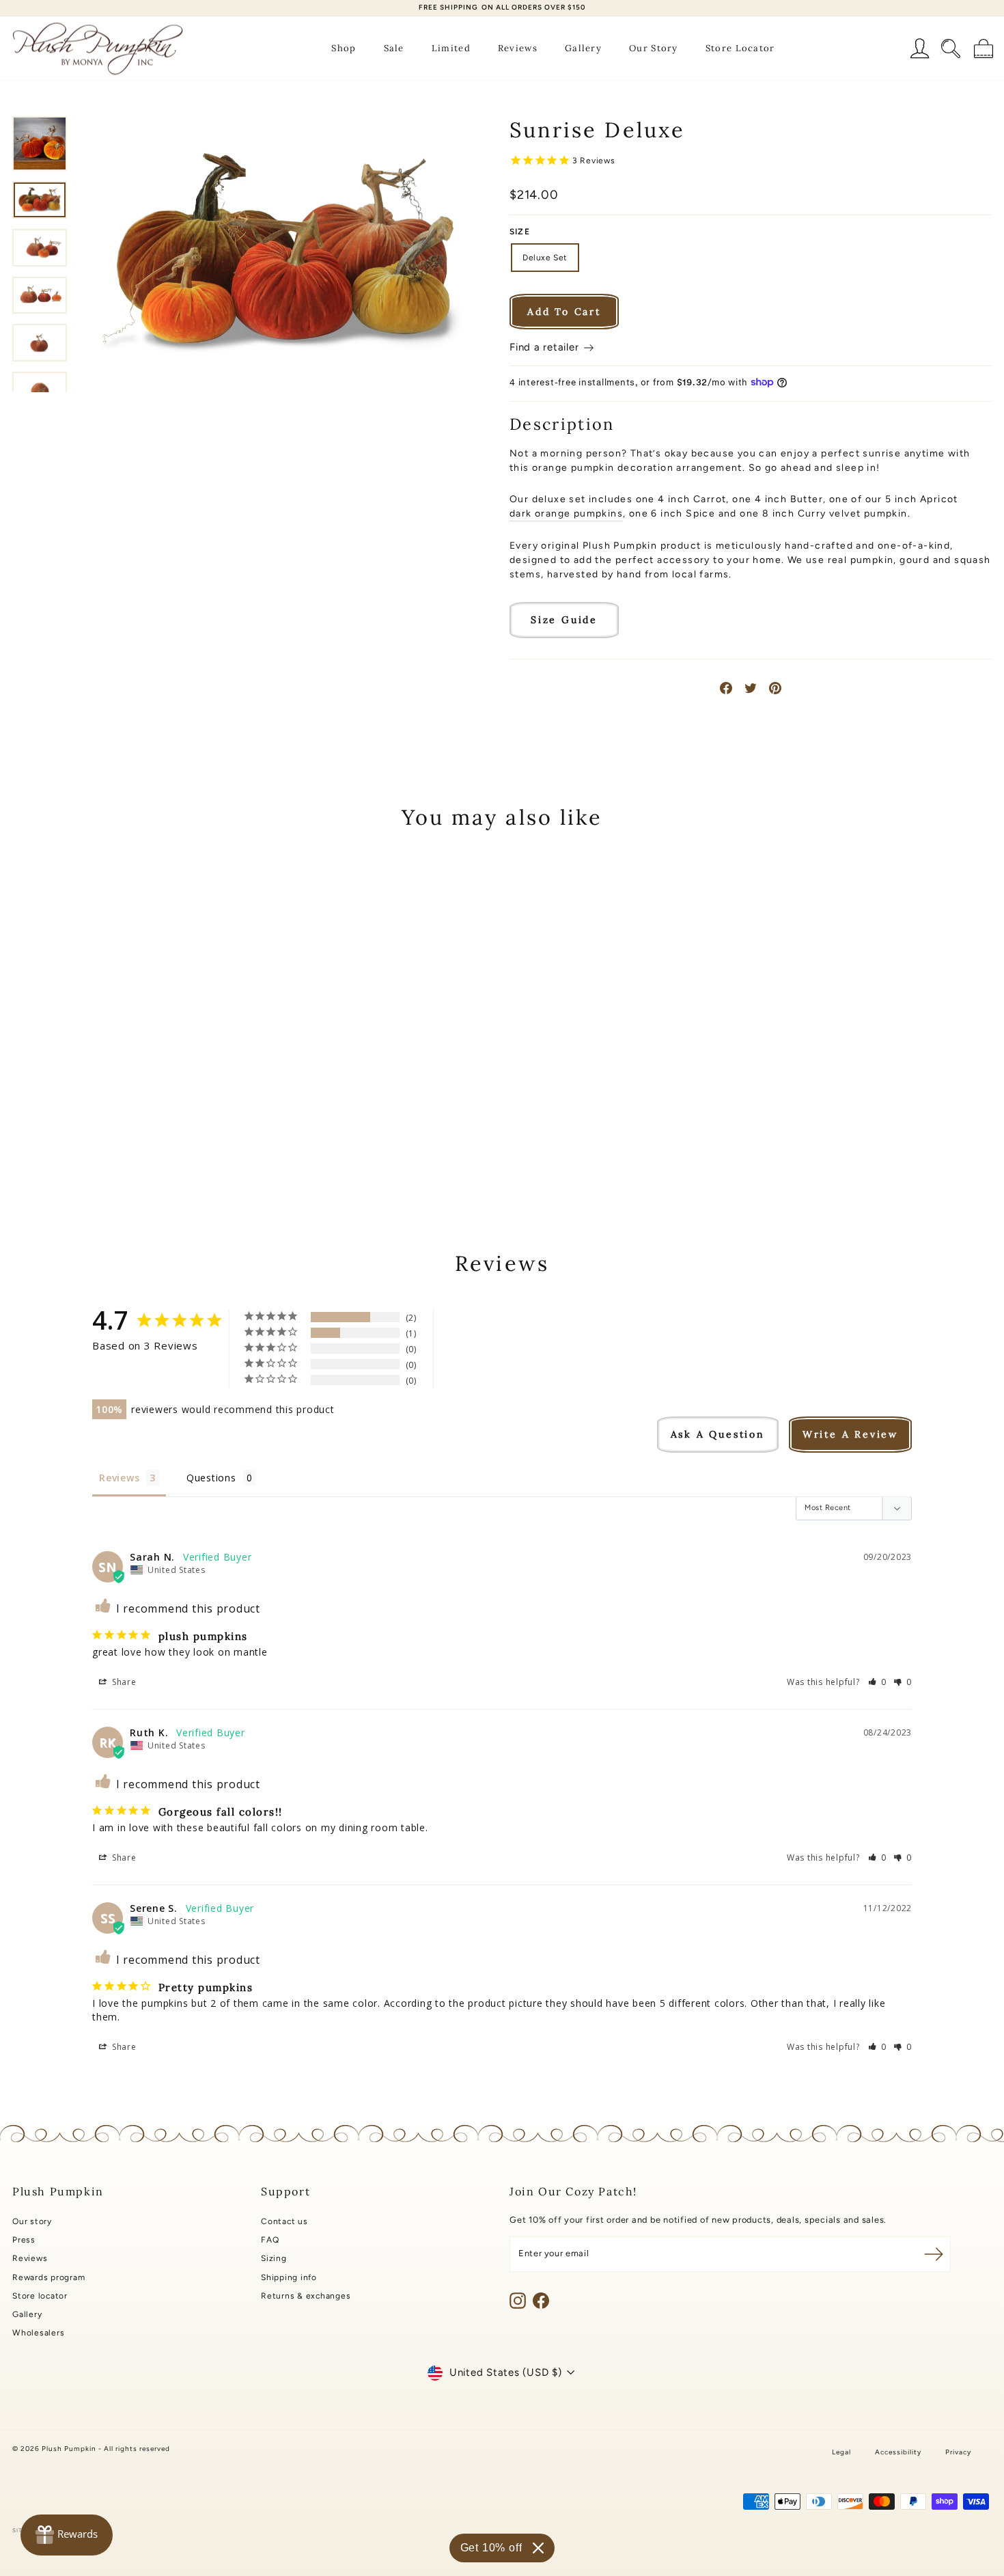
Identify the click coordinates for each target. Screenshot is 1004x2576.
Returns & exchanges (306, 2296)
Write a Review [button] (850, 1434)
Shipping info (289, 2277)
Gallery (583, 48)
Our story (32, 2221)
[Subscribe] (934, 2254)
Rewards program (48, 2277)
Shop (344, 48)
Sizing (274, 2258)
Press (24, 2240)
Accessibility (898, 2452)
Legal (841, 2452)
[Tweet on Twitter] (751, 688)
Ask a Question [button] (718, 1434)
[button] (878, 1682)
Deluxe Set (545, 258)
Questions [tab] (211, 1478)
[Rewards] (67, 2535)
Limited (451, 48)
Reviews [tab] (119, 1478)
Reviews (518, 48)
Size (520, 232)
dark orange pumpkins (566, 513)
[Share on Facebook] (726, 688)
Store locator (40, 2296)
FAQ (270, 2240)
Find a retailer (546, 347)
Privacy (958, 2452)
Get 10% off (491, 2548)
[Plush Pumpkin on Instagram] (518, 2301)
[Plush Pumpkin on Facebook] (541, 2301)
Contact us (284, 2221)
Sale (394, 48)
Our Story (654, 48)
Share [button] (123, 1682)
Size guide (564, 620)
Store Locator (740, 48)
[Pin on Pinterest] (775, 688)
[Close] (538, 2548)
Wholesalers (38, 2333)
